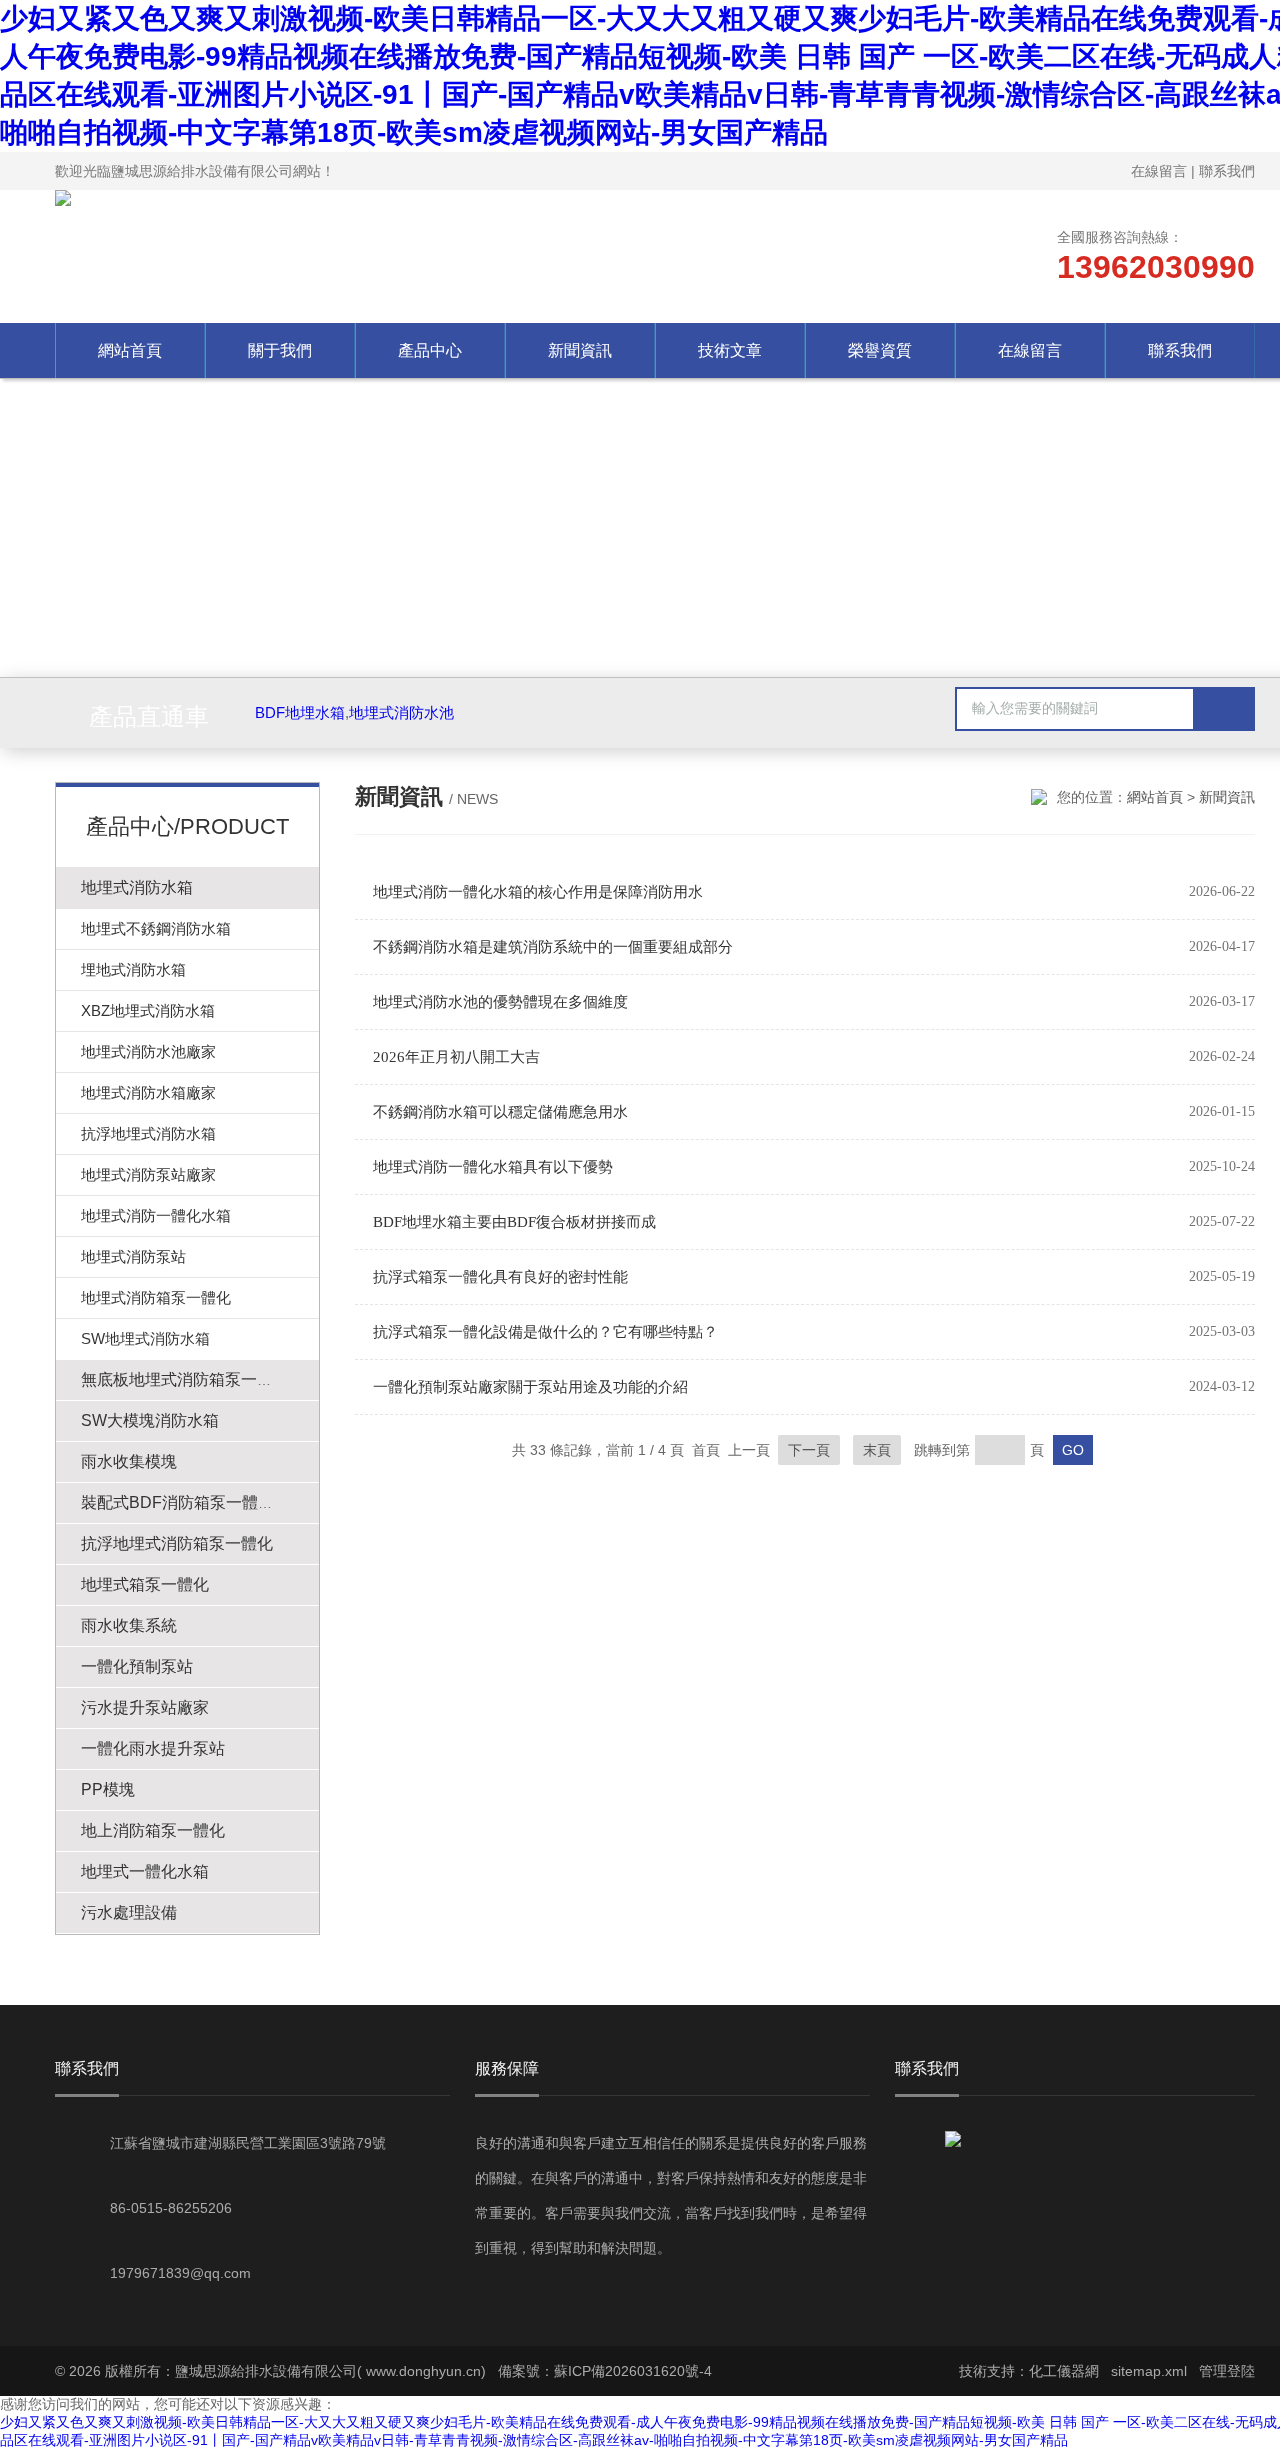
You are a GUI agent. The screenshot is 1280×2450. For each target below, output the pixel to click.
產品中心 (430, 350)
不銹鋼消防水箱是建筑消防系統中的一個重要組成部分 (553, 947)
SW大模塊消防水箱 (150, 1420)
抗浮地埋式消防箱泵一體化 (177, 1543)
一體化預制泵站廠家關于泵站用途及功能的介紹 (530, 1387)
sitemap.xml (1149, 2371)
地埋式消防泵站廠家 (148, 1174)
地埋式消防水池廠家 (148, 1051)
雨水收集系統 (129, 1625)
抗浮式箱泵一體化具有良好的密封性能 (500, 1277)
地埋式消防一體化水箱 (156, 1215)
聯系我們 (1227, 171)
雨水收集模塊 (129, 1461)
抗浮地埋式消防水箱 (148, 1133)
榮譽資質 (880, 350)
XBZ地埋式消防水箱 (148, 1010)
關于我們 (280, 350)
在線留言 (1159, 171)
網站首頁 (130, 350)
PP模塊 (108, 1789)
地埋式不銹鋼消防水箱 (156, 928)
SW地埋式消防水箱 (145, 1338)
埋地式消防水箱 (133, 969)
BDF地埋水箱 (300, 712)
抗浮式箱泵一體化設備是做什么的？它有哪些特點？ (545, 1332)
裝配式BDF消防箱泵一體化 (177, 1502)
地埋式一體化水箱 (145, 1871)
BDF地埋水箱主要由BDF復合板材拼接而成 (514, 1222)
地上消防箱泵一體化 (153, 1830)
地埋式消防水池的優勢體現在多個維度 (500, 1002)
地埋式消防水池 (401, 712)
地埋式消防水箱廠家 (148, 1092)
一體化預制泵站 (137, 1666)
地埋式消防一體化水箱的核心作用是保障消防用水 (538, 892)
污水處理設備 (129, 1912)
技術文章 (730, 350)
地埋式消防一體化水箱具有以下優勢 (493, 1167)
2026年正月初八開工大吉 (456, 1057)
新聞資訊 (580, 350)
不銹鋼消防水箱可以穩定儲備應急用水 (500, 1112)
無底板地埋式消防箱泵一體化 (185, 1379)
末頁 (877, 1450)
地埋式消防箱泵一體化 (156, 1297)
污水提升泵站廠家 (145, 1707)
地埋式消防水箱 (137, 887)
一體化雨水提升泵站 (153, 1748)
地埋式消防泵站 (133, 1256)
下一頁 (809, 1450)
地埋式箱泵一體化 (145, 1584)
